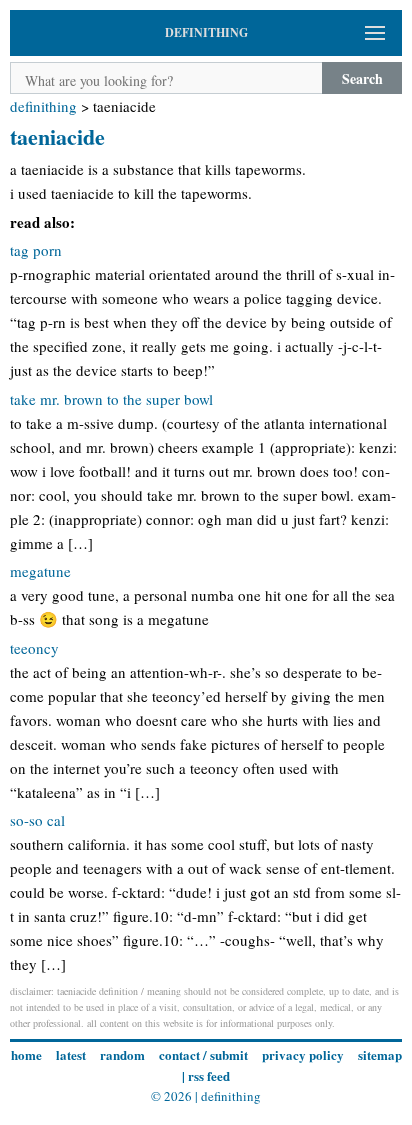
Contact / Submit (203, 1054)
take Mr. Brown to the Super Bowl (111, 399)
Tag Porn (36, 250)
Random (122, 1054)
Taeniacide (57, 136)
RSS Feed (209, 1075)
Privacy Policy (303, 1054)
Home (26, 1054)
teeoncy (34, 648)
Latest (71, 1054)
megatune (40, 571)
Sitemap (380, 1054)
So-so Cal (37, 820)
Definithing (43, 106)
